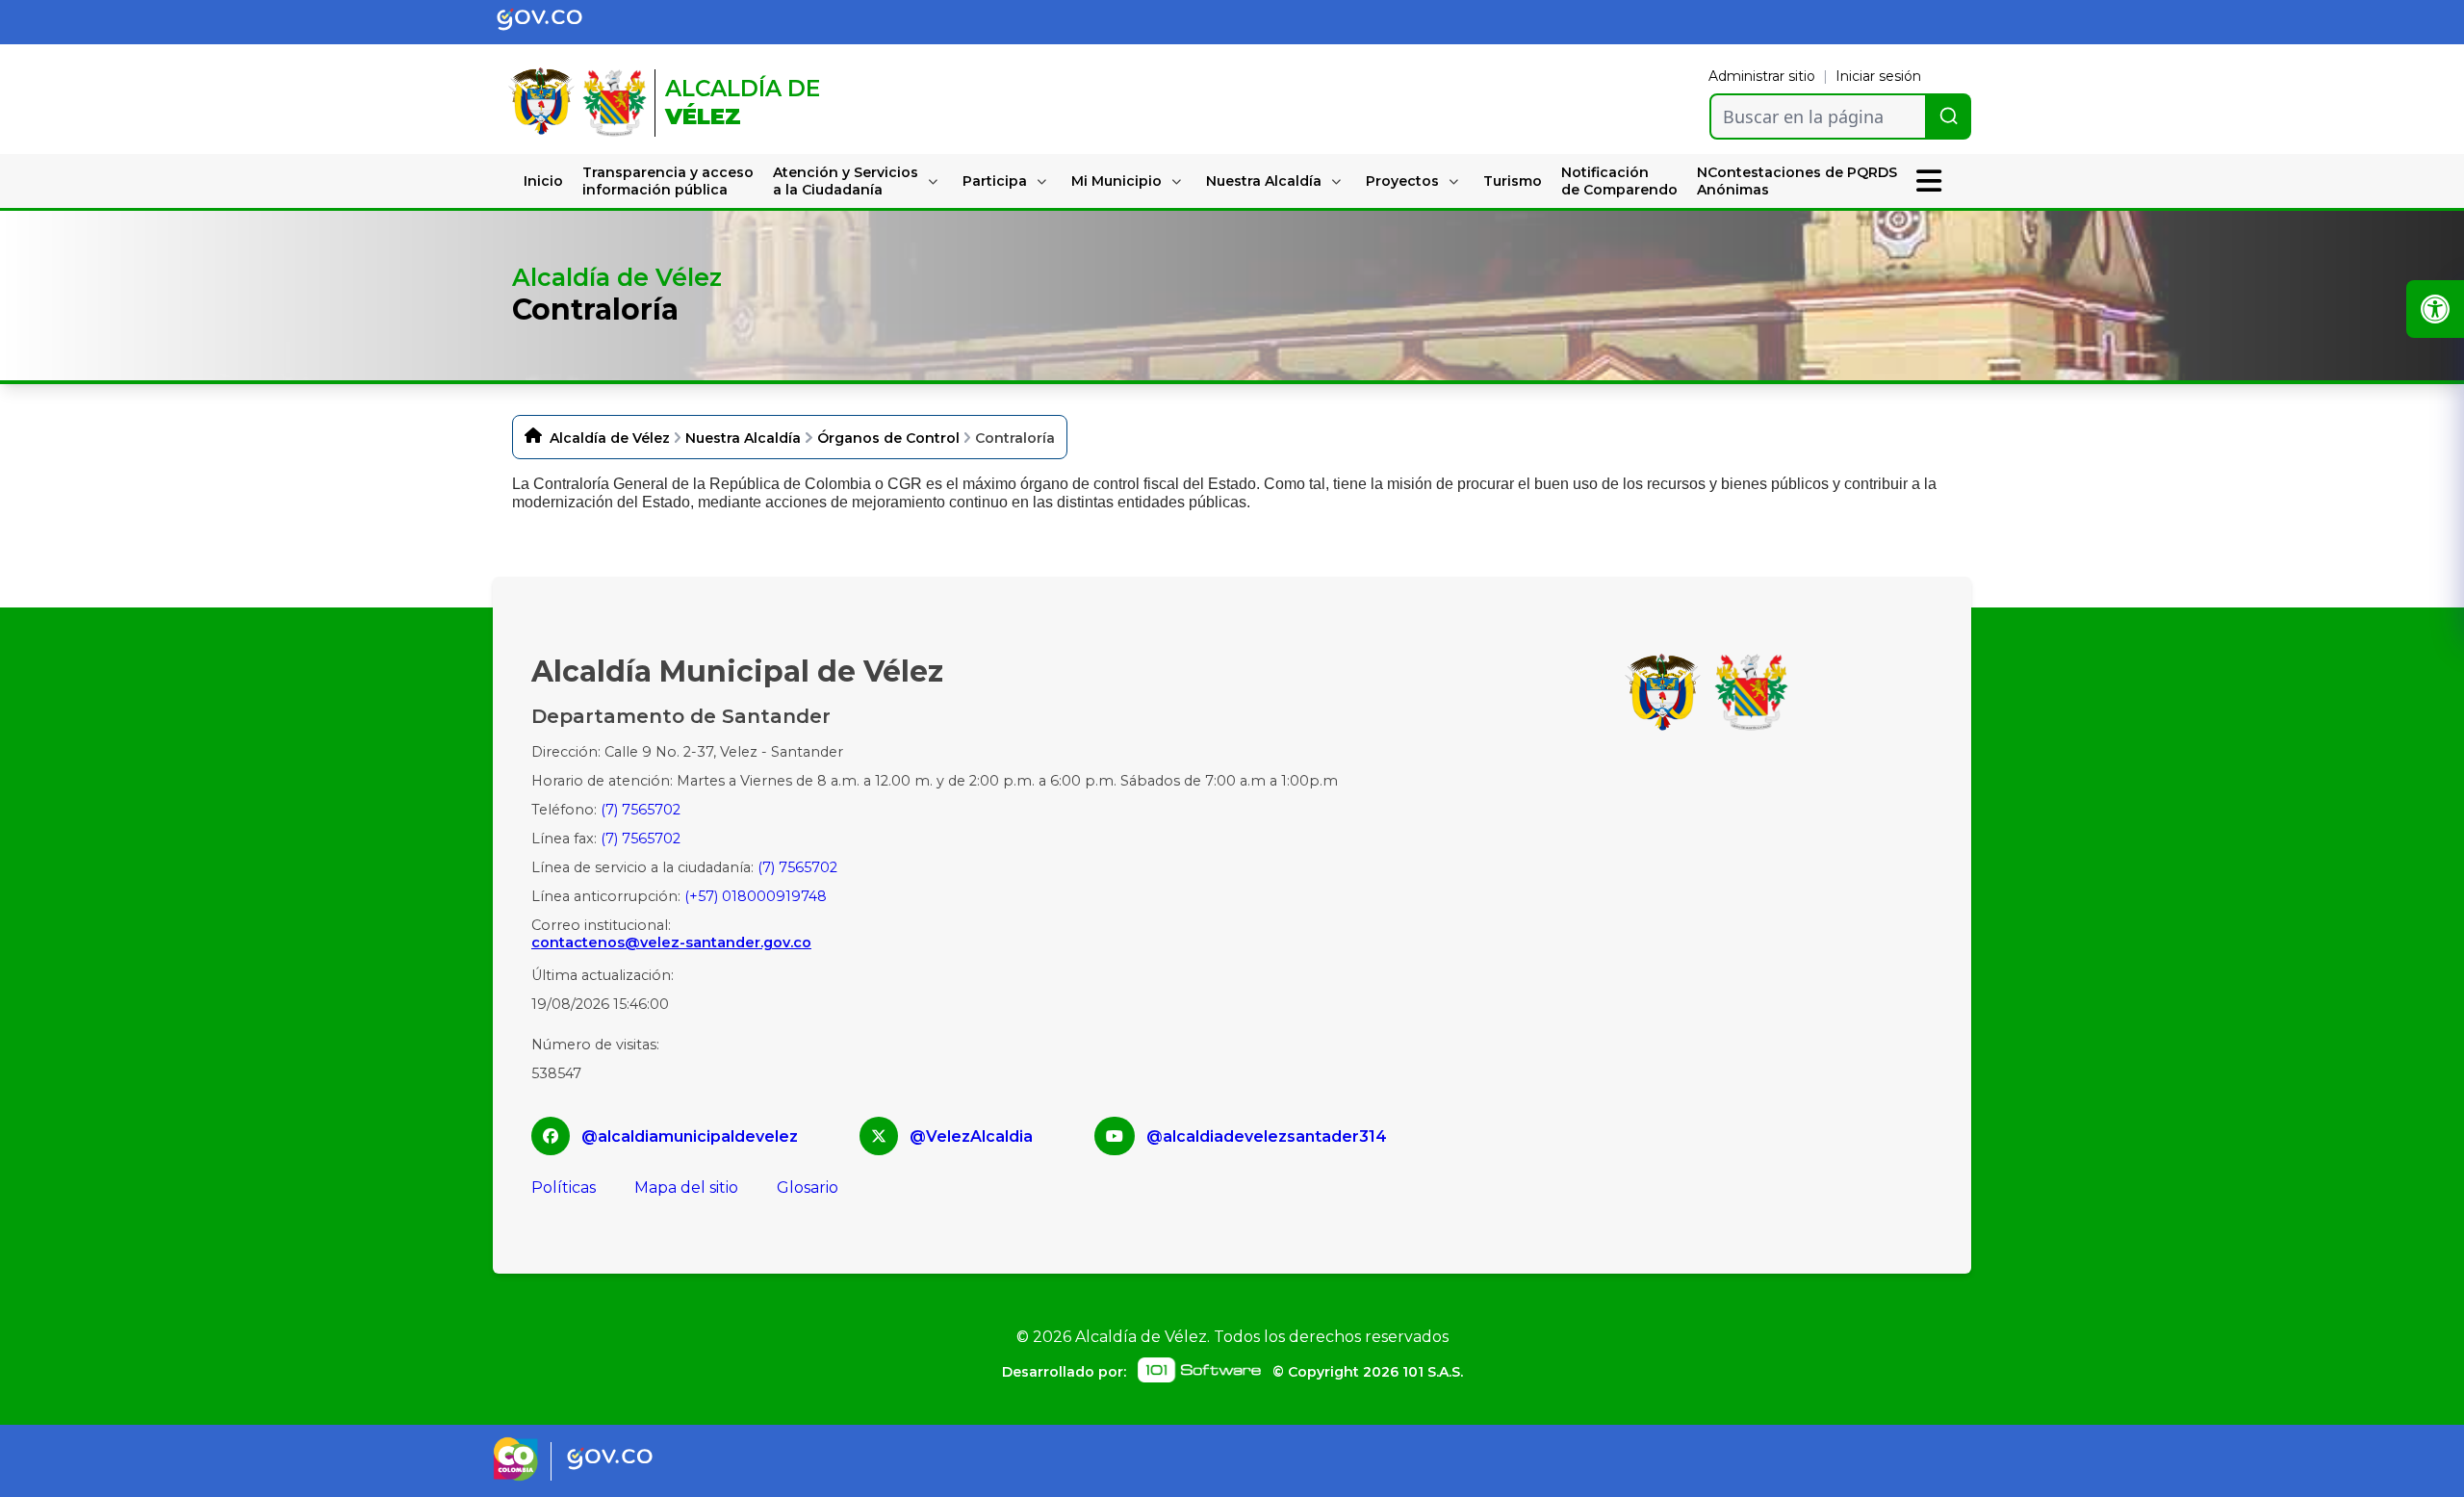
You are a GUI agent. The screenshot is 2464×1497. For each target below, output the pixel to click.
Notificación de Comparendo (1619, 181)
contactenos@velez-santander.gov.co (671, 942)
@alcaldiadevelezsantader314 (1267, 1136)
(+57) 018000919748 (756, 896)
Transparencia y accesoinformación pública (668, 181)
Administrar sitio (1762, 76)
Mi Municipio (1116, 181)
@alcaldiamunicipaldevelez (690, 1136)
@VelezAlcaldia (971, 1136)
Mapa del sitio (686, 1187)
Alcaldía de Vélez (610, 438)
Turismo (1513, 181)
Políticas (564, 1187)
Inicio (543, 181)
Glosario (808, 1187)
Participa (995, 181)
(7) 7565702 (641, 810)
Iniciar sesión (1878, 76)
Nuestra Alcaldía (1264, 181)
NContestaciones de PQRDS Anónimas (1797, 181)
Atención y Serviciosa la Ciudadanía (846, 181)
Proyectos (1402, 181)
